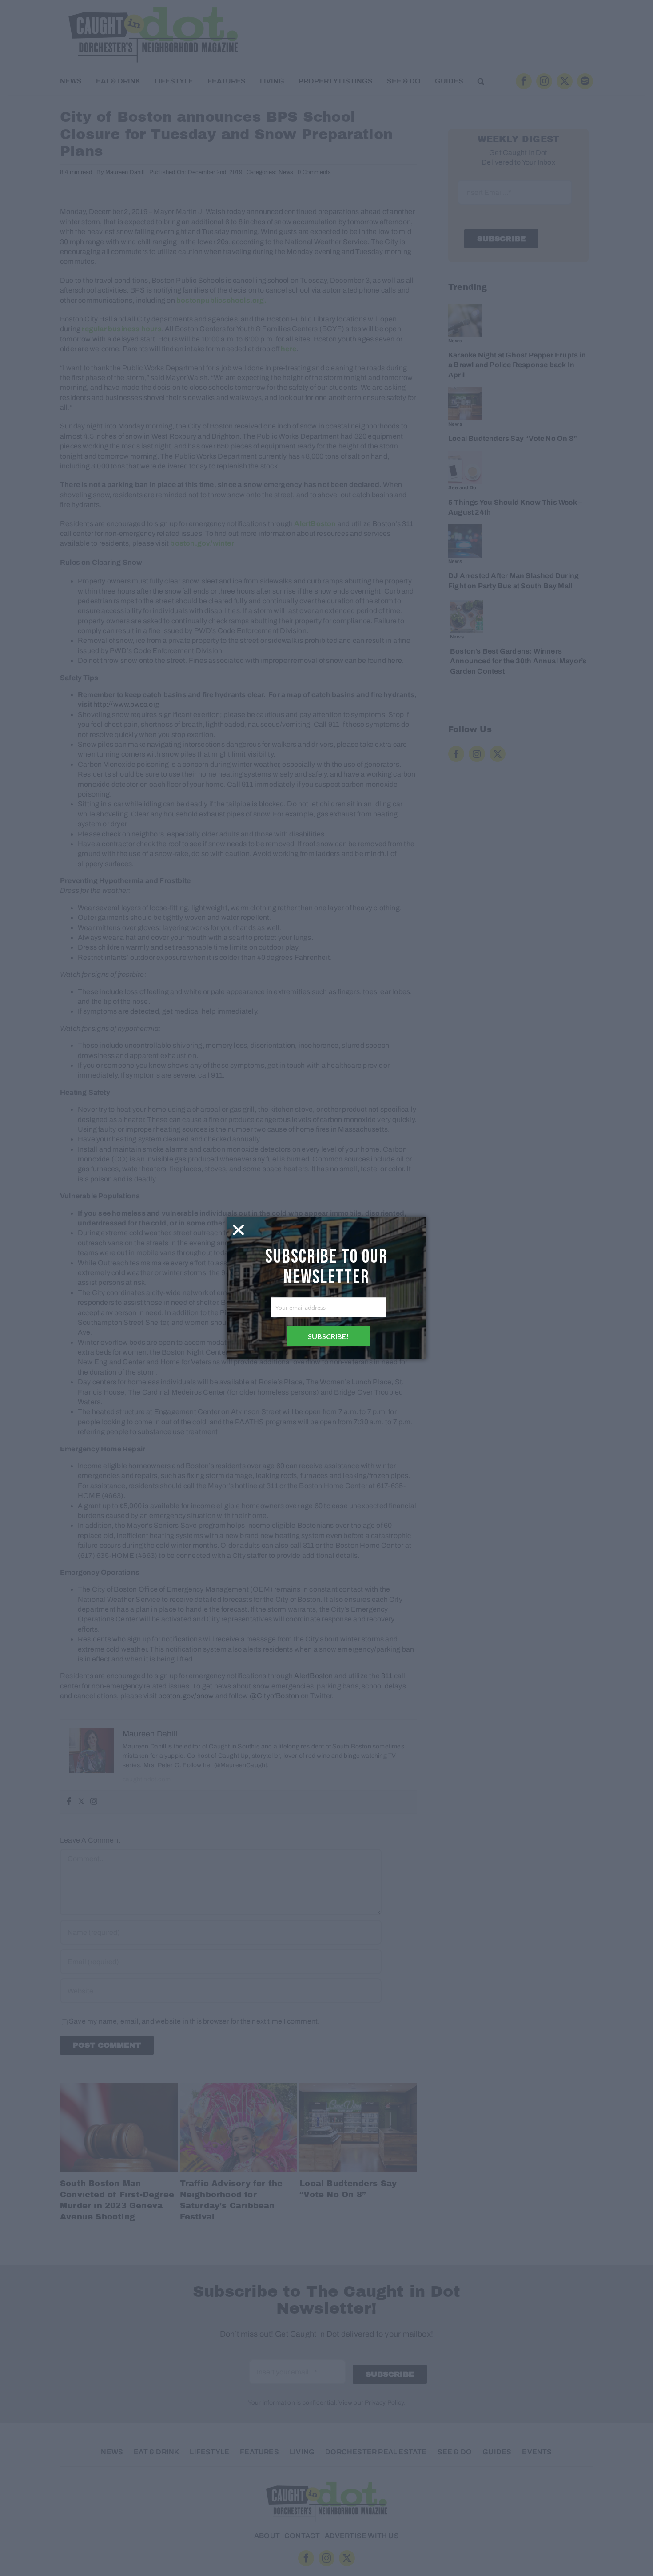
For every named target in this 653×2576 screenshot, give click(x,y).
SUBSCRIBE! (328, 1336)
